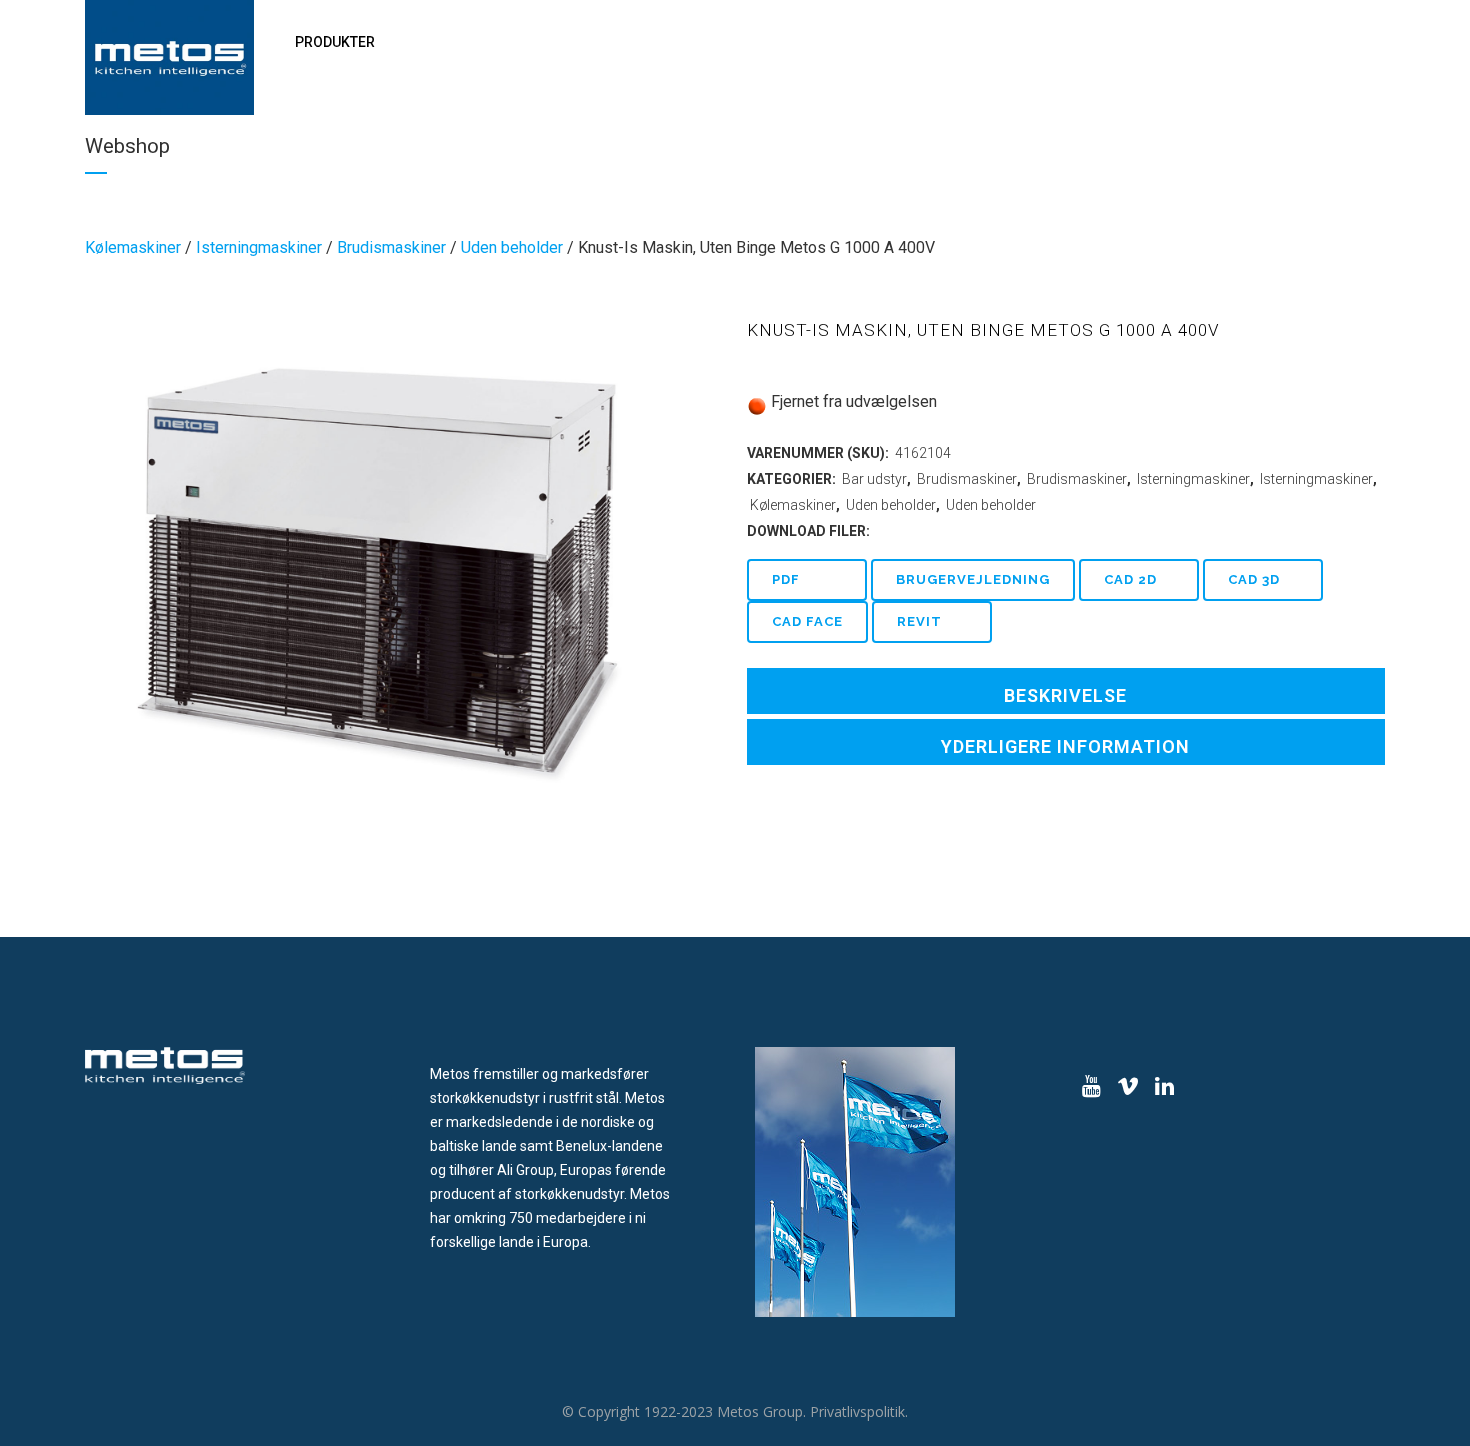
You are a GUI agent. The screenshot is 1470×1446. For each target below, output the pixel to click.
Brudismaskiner (391, 247)
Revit (919, 621)
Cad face (807, 621)
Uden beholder (512, 247)
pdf (786, 579)
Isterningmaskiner (259, 247)
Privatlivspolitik (857, 1411)
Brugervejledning (973, 579)
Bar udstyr (874, 479)
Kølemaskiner (133, 247)
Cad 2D (1130, 579)
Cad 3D (1254, 579)
